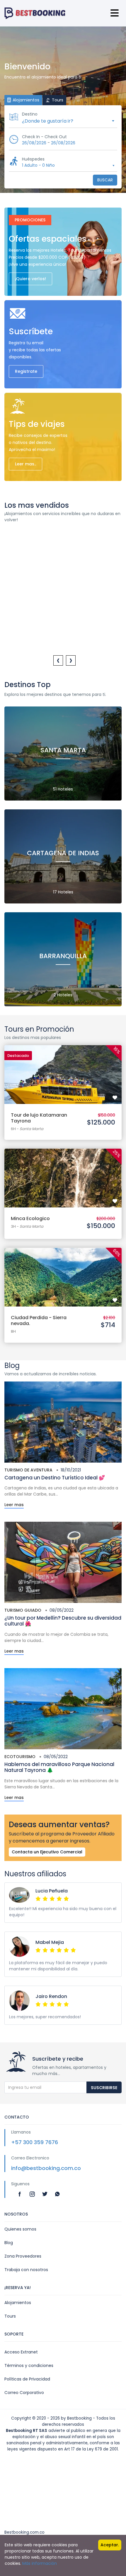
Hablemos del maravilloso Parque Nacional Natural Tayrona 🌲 (59, 1767)
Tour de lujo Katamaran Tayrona (39, 1118)
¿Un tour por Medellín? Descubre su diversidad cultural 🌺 (63, 1621)
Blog (9, 2243)
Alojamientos (18, 2303)
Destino (30, 114)
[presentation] (58, 660)
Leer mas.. (25, 464)
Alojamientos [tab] (25, 100)
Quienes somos (20, 2229)
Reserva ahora (63, 1068)
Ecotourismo (20, 1757)
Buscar (105, 180)
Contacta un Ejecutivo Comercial (47, 1852)
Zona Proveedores (23, 2256)
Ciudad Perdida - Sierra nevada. (39, 1320)
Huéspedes (33, 159)
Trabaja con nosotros (26, 2270)
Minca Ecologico (30, 1218)
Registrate (26, 371)
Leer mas (14, 1505)
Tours (10, 2316)
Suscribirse (104, 2088)
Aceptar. (110, 2545)
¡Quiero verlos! (30, 279)
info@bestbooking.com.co (46, 2168)
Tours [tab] (57, 100)
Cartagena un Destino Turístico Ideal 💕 (55, 1478)
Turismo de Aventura (28, 1470)
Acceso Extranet (21, 2352)
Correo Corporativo (24, 2393)
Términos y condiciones (29, 2365)
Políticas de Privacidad (27, 2379)
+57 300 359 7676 (35, 2142)
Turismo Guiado (23, 1610)
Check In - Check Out (44, 137)
